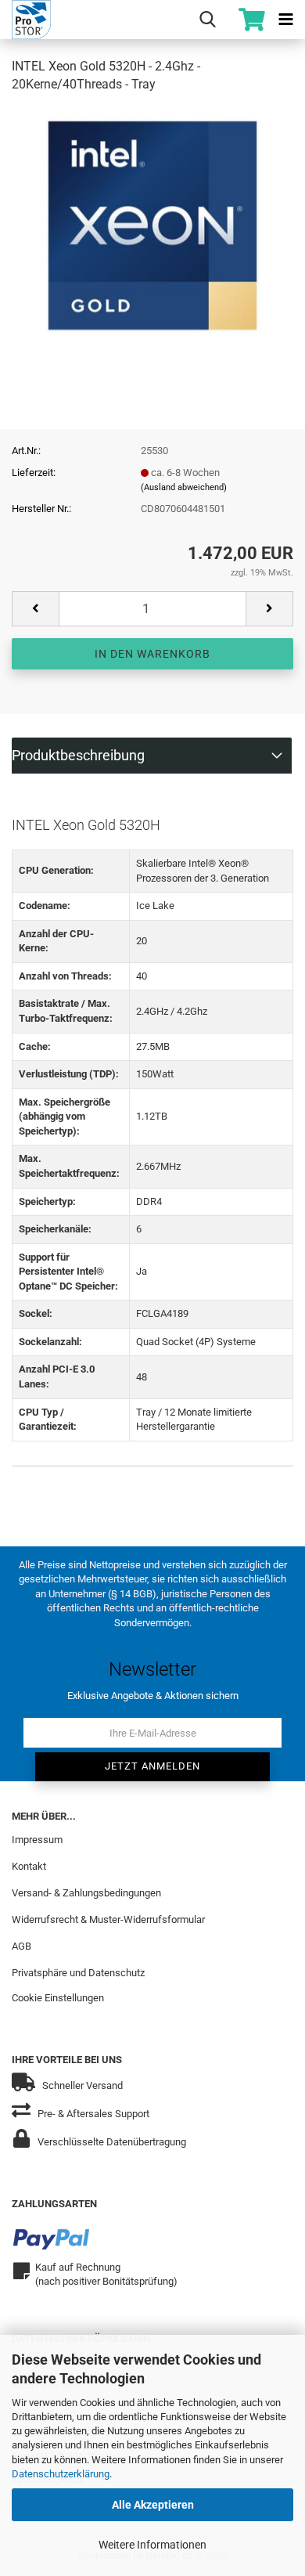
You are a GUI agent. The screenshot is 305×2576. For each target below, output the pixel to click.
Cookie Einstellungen (58, 1998)
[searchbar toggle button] (207, 20)
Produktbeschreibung (78, 755)
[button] (35, 609)
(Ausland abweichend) (184, 487)
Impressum (37, 1840)
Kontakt (29, 1866)
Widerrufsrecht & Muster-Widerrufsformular (108, 1919)
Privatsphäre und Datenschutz (78, 1973)
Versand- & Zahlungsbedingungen (86, 1893)
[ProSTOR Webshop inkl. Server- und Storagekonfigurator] (25, 20)
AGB (22, 1946)
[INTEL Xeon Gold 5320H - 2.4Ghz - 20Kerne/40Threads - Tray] (152, 224)
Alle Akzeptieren (153, 2505)
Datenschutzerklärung (61, 2474)
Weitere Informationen (152, 2545)
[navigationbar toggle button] (285, 20)
